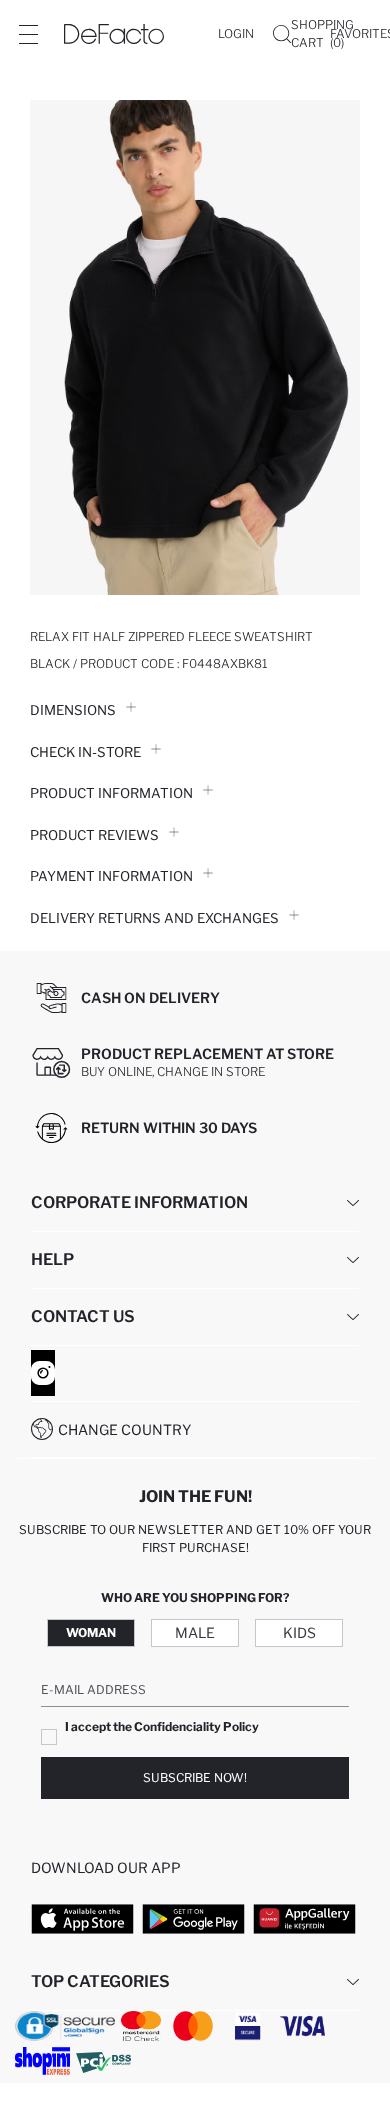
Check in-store (85, 752)
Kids (299, 1632)
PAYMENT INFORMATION (111, 876)
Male (195, 1632)
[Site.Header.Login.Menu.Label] (28, 34)
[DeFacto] (114, 34)
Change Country (124, 1429)
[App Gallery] (304, 1919)
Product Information (111, 793)
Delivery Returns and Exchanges (154, 918)
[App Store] (82, 1919)
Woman (91, 1632)
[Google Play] (193, 1919)
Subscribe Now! (195, 1777)
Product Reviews (94, 835)
